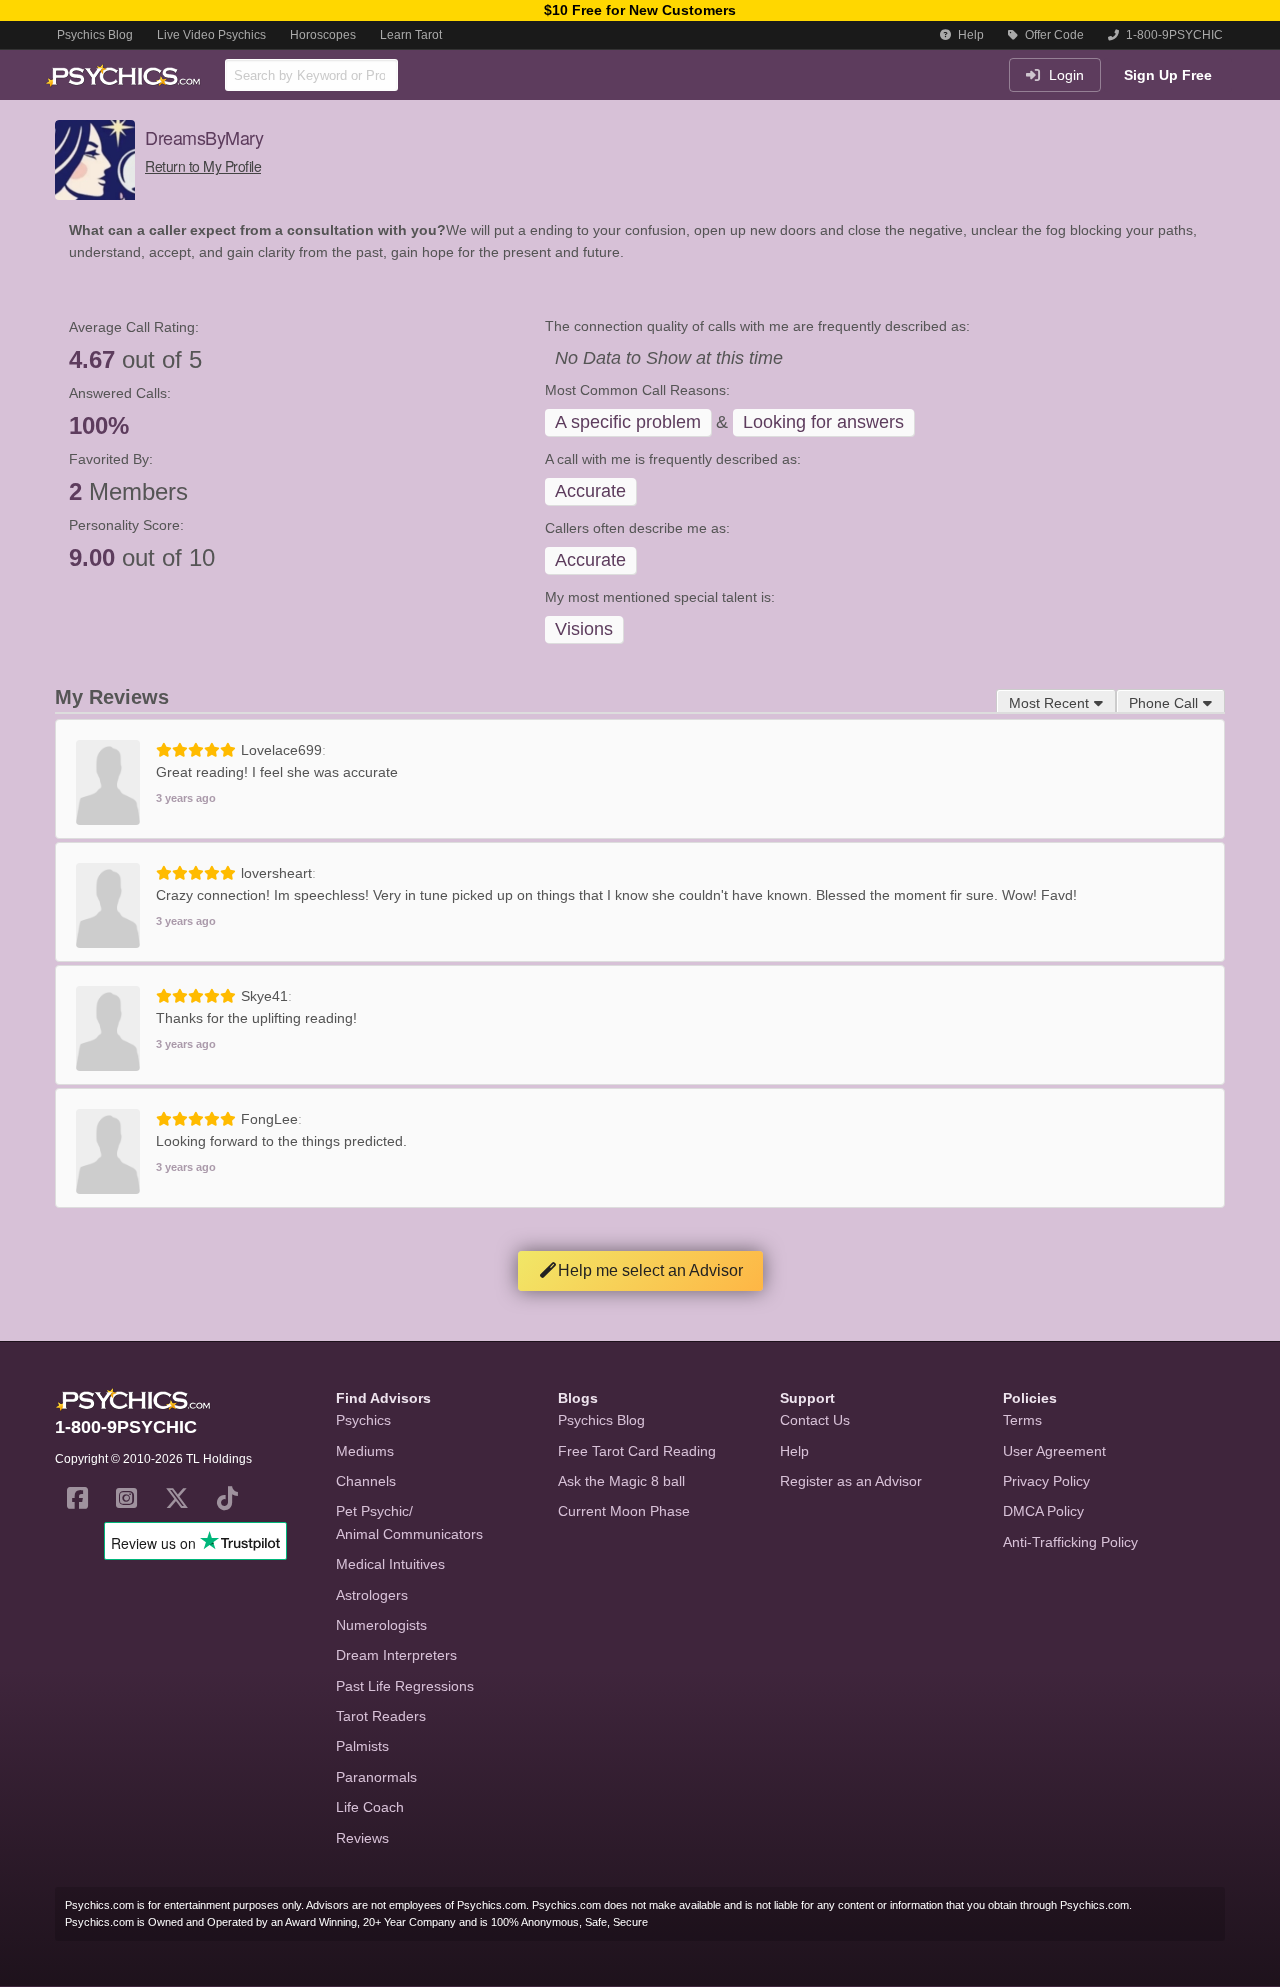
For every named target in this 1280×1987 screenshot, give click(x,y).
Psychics (363, 1420)
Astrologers (372, 1595)
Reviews (362, 1838)
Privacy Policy (1046, 1481)
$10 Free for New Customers (640, 10)
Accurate (590, 491)
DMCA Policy (1043, 1511)
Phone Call (1163, 703)
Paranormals (376, 1777)
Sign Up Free (1168, 75)
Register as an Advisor (851, 1481)
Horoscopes (323, 35)
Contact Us (815, 1420)
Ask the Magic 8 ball (621, 1481)
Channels (366, 1481)
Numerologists (381, 1625)
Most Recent (1049, 703)
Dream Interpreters (396, 1655)
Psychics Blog (95, 35)
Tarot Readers (381, 1716)
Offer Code (1053, 35)
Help (969, 35)
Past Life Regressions (405, 1686)
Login (1064, 75)
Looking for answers (823, 422)
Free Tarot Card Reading (637, 1451)
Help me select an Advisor (650, 1270)
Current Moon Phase (624, 1511)
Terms (1022, 1420)
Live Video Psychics (211, 35)
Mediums (365, 1451)
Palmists (362, 1746)
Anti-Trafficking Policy (1070, 1542)
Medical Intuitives (390, 1564)
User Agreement (1054, 1451)
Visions (584, 629)
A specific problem (628, 422)
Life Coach (370, 1807)
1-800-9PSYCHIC (1173, 35)
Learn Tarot (411, 35)
